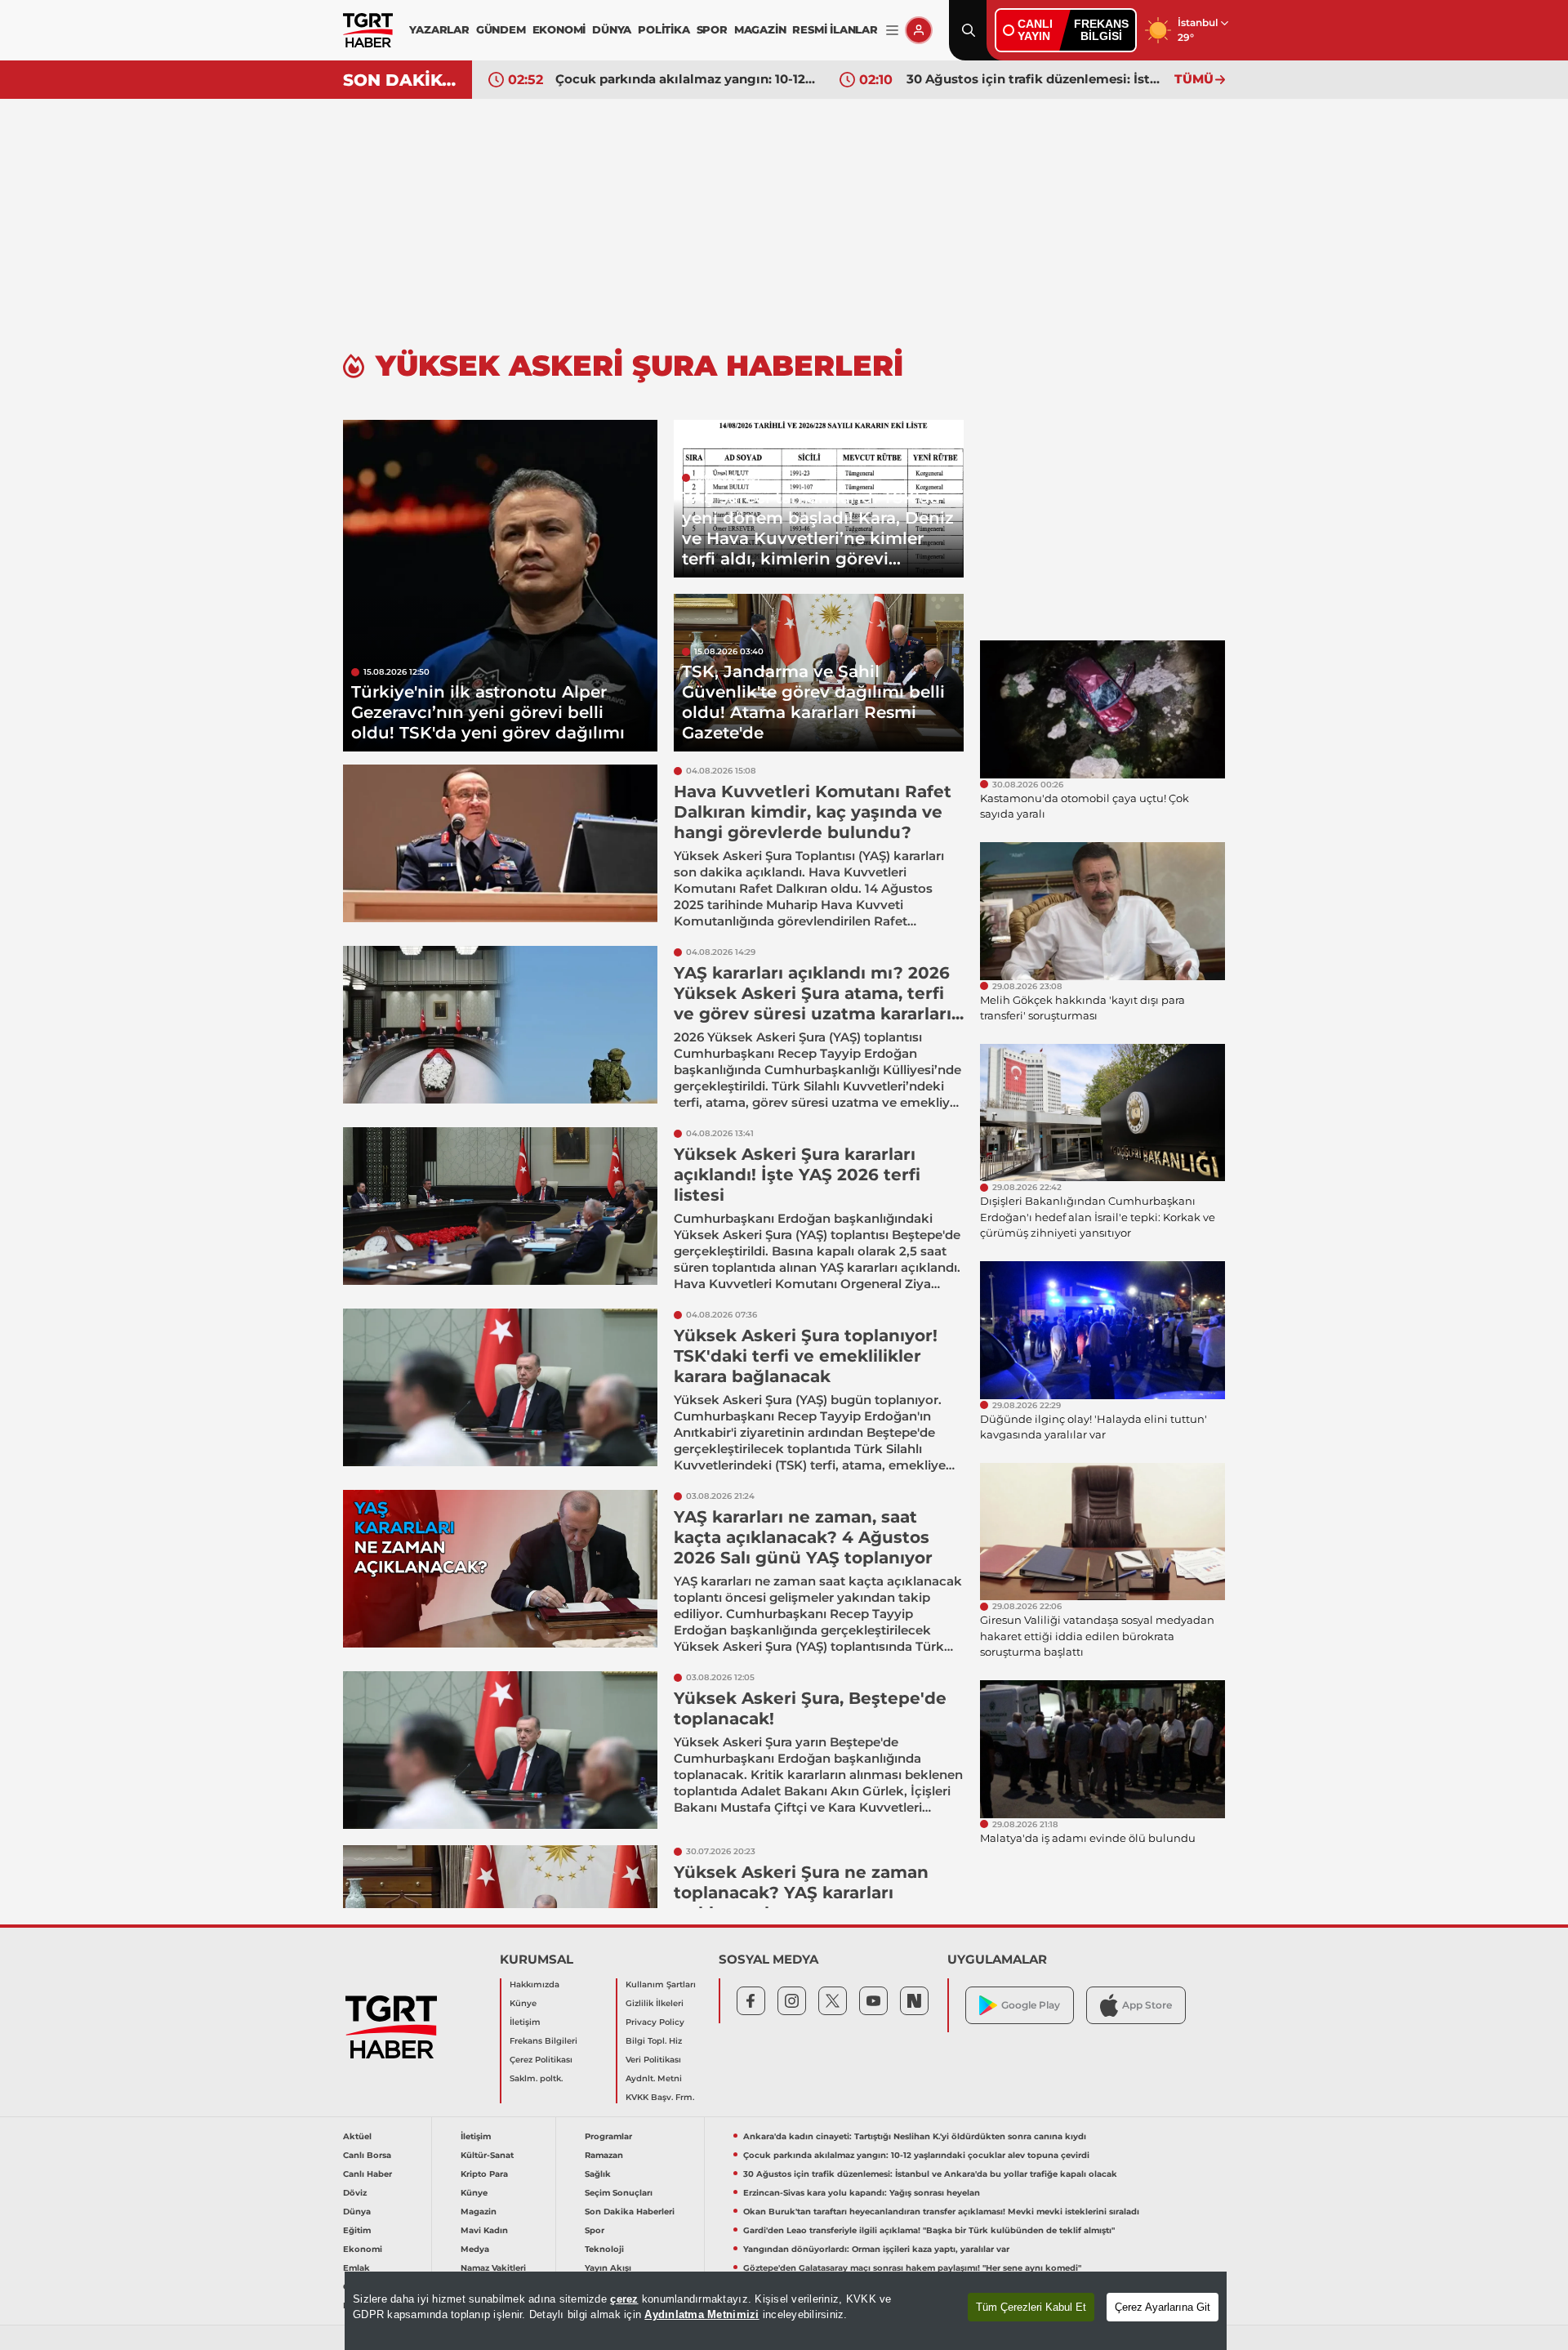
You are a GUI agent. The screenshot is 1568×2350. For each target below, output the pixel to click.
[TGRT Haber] (368, 30)
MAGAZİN (760, 29)
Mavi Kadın (484, 2230)
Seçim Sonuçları (619, 2193)
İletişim (525, 2022)
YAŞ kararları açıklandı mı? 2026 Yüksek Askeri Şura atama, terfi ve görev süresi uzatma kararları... (819, 993)
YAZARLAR (439, 29)
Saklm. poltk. (536, 2078)
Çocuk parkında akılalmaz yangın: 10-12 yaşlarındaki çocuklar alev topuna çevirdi (685, 79)
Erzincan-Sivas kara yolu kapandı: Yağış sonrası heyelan (862, 2193)
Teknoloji (604, 2249)
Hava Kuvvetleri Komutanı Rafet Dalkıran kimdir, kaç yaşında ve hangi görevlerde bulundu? (813, 812)
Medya (475, 2249)
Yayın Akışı (608, 2268)
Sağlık (598, 2174)
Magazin (479, 2212)
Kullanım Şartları (661, 1984)
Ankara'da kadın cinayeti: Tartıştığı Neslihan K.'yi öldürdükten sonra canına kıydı (915, 2136)
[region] (786, 2311)
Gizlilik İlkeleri (655, 2003)
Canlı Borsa (367, 2155)
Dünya (357, 2212)
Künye (523, 2003)
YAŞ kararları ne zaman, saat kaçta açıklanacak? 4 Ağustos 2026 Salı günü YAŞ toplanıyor (803, 1537)
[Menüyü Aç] (892, 31)
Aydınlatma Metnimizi (702, 2314)
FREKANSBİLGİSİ (1101, 30)
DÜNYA (612, 29)
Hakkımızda (535, 1984)
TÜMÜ (1194, 79)
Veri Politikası (653, 2060)
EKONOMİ (559, 29)
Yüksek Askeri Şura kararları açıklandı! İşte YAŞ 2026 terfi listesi (797, 1175)
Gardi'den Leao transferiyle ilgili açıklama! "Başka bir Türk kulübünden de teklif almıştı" (929, 2230)
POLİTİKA (664, 29)
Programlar (608, 2136)
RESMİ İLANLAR (835, 29)
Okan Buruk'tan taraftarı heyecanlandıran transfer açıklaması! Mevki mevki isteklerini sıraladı (941, 2212)
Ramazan (604, 2155)
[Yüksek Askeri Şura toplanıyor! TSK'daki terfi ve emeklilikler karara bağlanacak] (500, 1387)
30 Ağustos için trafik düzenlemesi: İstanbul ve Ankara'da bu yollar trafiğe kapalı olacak (1036, 79)
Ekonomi (363, 2249)
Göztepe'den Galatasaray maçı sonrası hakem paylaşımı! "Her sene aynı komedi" (912, 2268)
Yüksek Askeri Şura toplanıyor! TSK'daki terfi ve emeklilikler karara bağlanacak (806, 1356)
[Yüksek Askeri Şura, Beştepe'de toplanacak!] (500, 1750)
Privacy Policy (655, 2022)
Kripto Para (484, 2174)
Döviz (355, 2193)
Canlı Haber (367, 2174)
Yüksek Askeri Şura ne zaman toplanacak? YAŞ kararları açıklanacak (801, 1893)
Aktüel (357, 2136)
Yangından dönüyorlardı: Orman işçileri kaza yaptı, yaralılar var (876, 2249)
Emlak (356, 2268)
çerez (624, 2299)
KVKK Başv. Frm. (660, 2097)
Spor (595, 2230)
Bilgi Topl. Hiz (654, 2041)
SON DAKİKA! (401, 80)
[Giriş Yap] (919, 30)
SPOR (712, 29)
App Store (1147, 2005)
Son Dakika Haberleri (630, 2212)
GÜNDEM (501, 29)
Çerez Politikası (541, 2060)
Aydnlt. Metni (654, 2078)
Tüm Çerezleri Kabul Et (1031, 2307)
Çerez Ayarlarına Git (1163, 2307)
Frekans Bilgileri (543, 2041)
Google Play (1031, 2005)
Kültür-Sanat (487, 2155)
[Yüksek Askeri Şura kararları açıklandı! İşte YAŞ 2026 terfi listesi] (500, 1206)
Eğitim (357, 2230)
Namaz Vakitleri (493, 2268)
